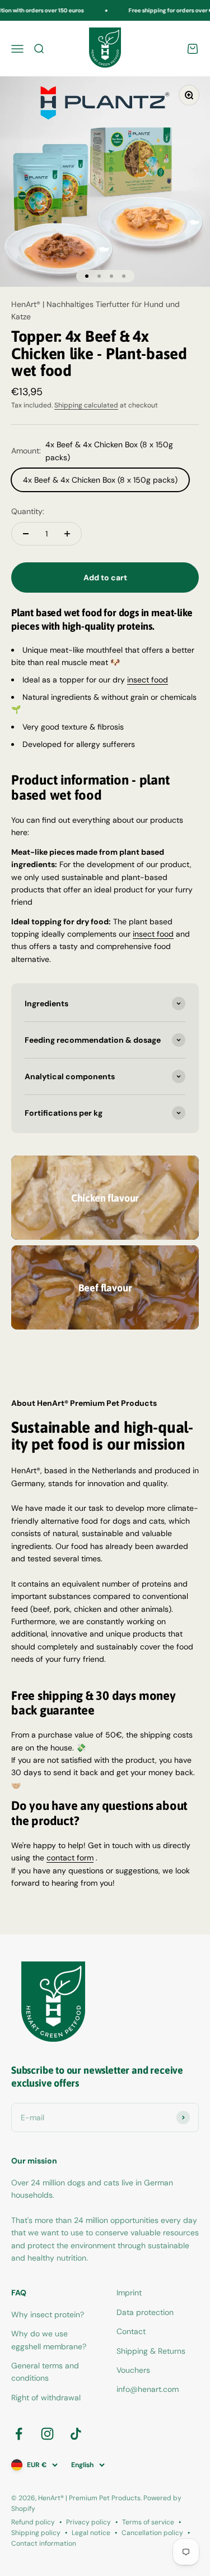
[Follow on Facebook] (19, 2434)
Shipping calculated (86, 405)
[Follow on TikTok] (76, 2434)
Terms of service (148, 2522)
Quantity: (28, 511)
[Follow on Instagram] (47, 2434)
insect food (148, 680)
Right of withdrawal (46, 2398)
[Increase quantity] (67, 534)
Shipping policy (36, 2533)
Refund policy (33, 2522)
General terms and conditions (45, 2372)
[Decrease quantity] (26, 534)
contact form (70, 1858)
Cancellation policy (152, 2533)
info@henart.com (148, 2389)
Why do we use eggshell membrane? (49, 2340)
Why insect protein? (48, 2314)
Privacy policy (88, 2522)
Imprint (129, 2293)
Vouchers (133, 2370)
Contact (131, 2331)
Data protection (145, 2312)
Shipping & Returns (151, 2351)
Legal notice (91, 2533)
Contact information (44, 2543)
